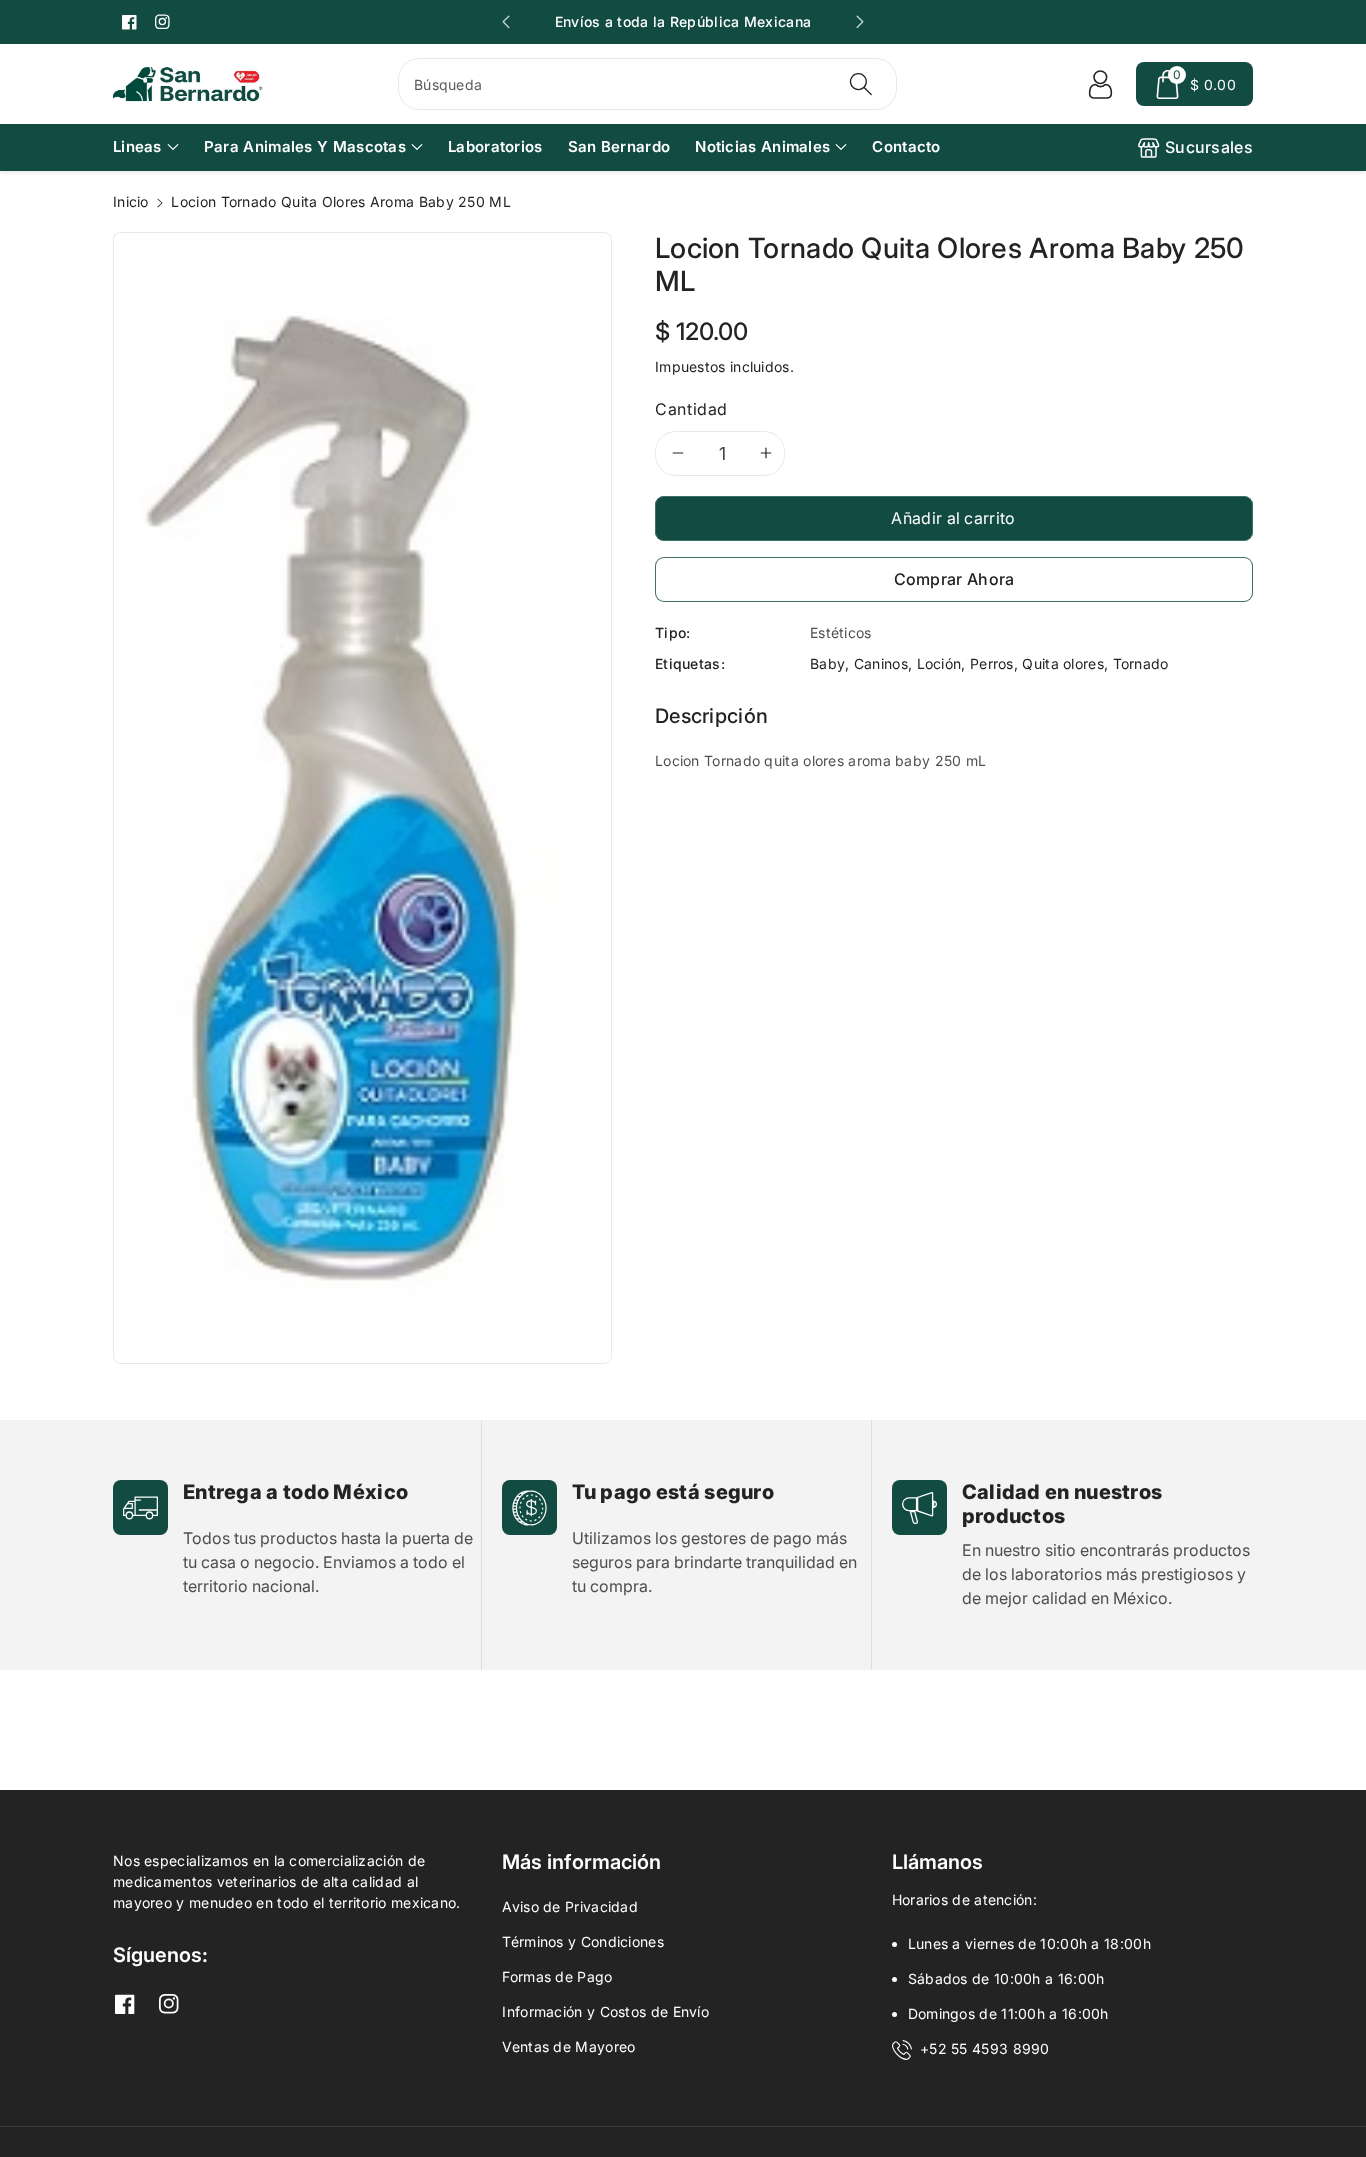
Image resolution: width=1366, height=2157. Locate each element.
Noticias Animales (762, 146)
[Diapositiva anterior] (506, 22)
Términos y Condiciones (583, 1941)
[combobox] (647, 84)
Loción (939, 663)
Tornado (1141, 663)
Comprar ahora (954, 579)
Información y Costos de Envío (605, 2011)
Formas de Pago (557, 1976)
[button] (1194, 84)
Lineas (137, 146)
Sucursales (1209, 147)
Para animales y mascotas (305, 146)
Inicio (131, 201)
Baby (827, 663)
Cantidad (691, 409)
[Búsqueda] (860, 84)
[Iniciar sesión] (1100, 84)
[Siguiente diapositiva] (860, 22)
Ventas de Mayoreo (568, 2046)
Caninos (881, 663)
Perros (992, 663)
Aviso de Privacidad (570, 1906)
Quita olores (1063, 663)
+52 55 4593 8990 (985, 2048)
